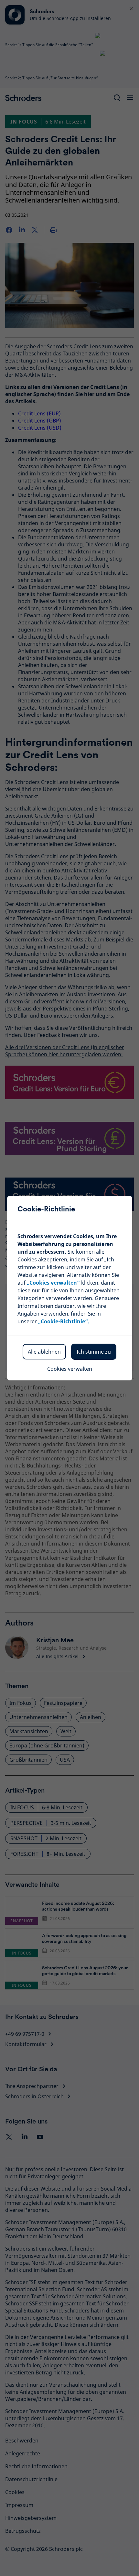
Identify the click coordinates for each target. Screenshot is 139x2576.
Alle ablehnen (44, 1352)
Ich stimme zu (94, 1352)
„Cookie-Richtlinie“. (64, 1321)
